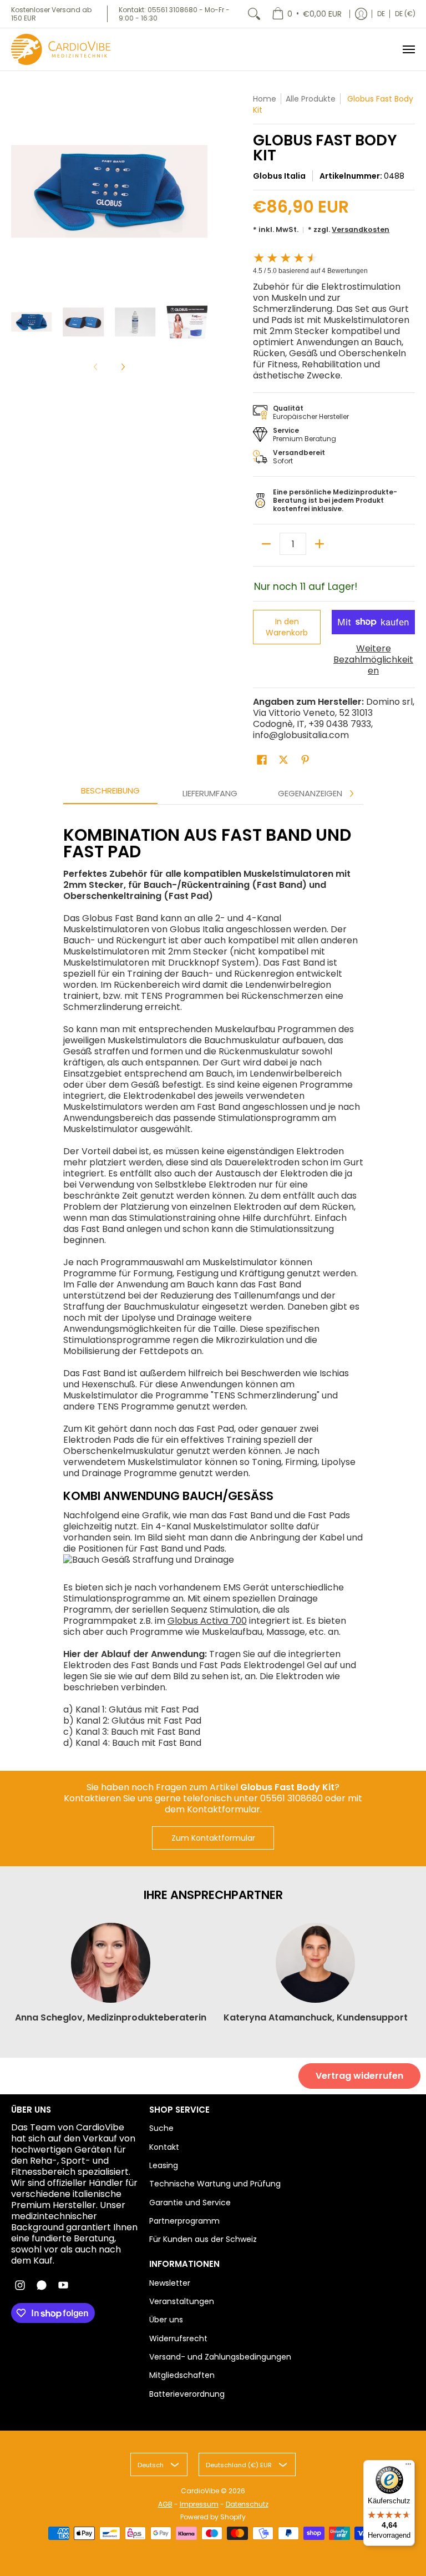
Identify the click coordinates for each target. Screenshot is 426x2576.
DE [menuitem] (381, 14)
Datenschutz (247, 2504)
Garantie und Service (190, 2203)
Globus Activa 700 (207, 1621)
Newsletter (170, 2283)
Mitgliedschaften (182, 2375)
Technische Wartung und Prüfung (215, 2184)
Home (265, 99)
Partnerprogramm (184, 2221)
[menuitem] (307, 14)
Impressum (199, 2504)
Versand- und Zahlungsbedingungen (220, 2357)
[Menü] (408, 49)
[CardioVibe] (61, 49)
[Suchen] (254, 14)
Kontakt (164, 2147)
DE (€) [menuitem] (405, 14)
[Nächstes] (200, 191)
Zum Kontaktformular (213, 1838)
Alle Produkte (311, 99)
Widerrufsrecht (178, 2338)
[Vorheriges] (19, 191)
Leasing (164, 2165)
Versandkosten (361, 229)
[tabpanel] (213, 1282)
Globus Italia (279, 176)
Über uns (166, 2320)
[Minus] (266, 544)
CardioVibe (200, 2491)
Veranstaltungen (182, 2301)
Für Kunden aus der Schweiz (203, 2239)
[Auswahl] (319, 544)
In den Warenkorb (287, 627)
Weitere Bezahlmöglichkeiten (373, 660)
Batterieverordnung (187, 2394)
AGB (165, 2504)
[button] (262, 760)
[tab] (110, 794)
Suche (161, 2128)
